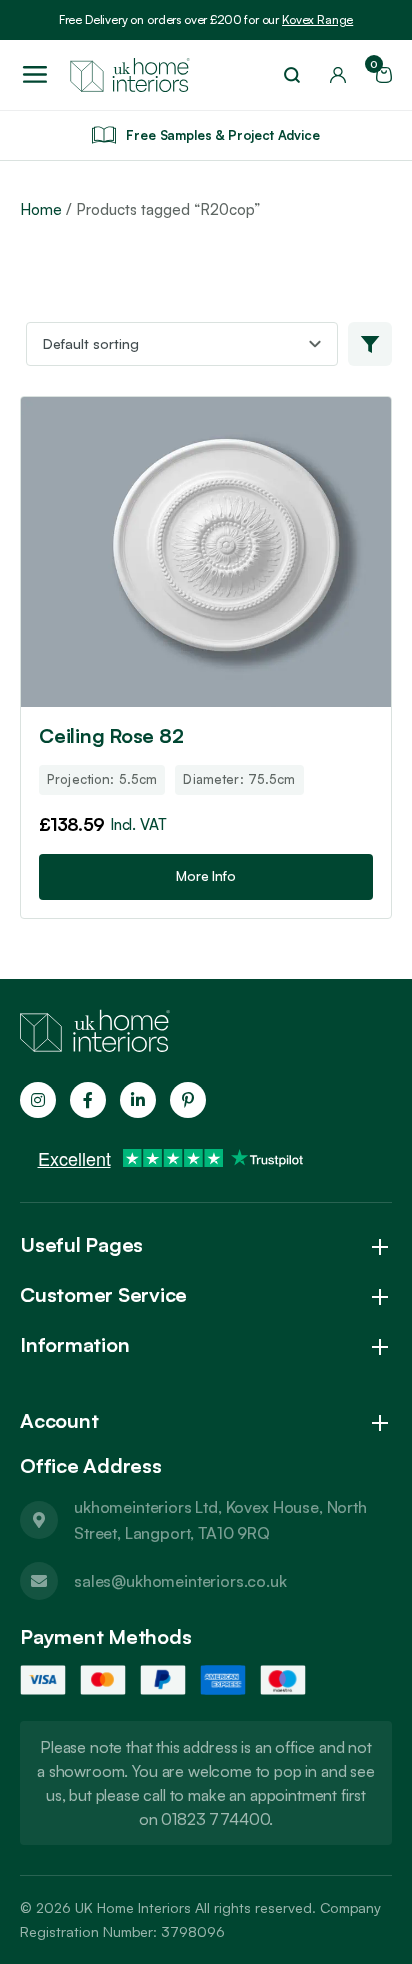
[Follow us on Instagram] (38, 1100)
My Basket (377, 68)
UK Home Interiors (133, 1907)
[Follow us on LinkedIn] (138, 1100)
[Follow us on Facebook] (88, 1100)
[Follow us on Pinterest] (188, 1100)
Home (41, 209)
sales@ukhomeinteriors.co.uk (180, 1581)
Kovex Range (317, 19)
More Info (206, 875)
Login (338, 75)
